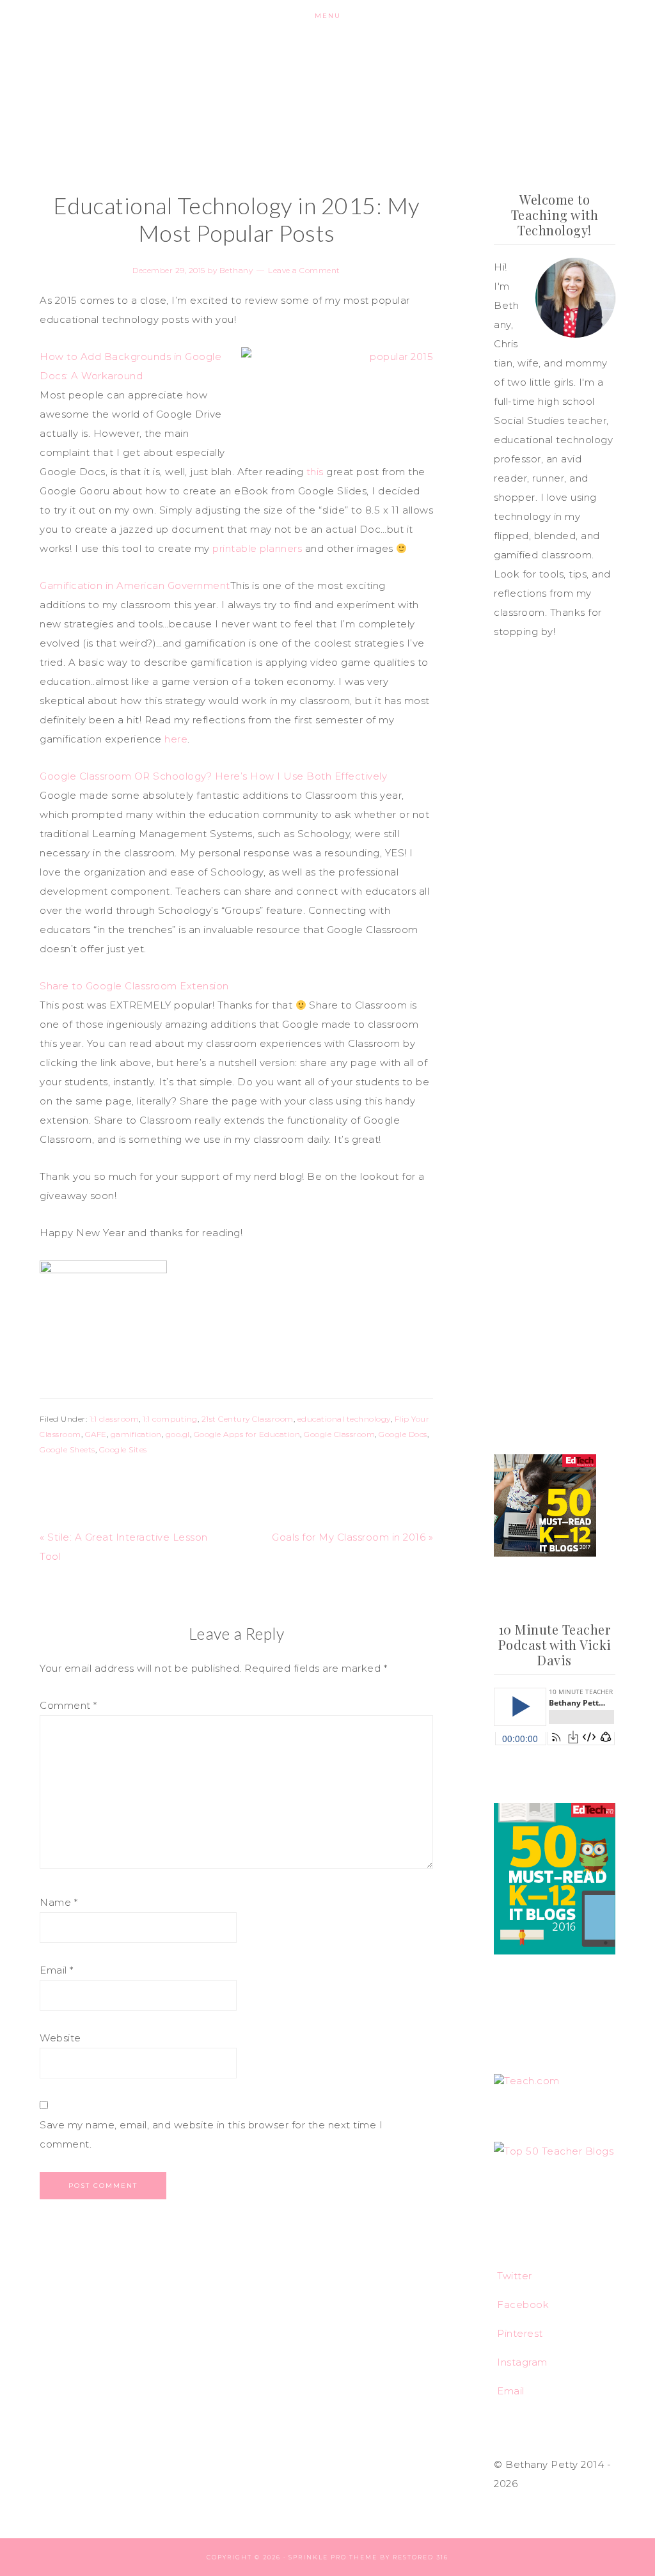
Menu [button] (328, 16)
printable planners (257, 548)
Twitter (515, 2276)
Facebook (523, 2305)
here (176, 739)
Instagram (522, 2362)
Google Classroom (339, 1434)
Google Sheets (67, 1449)
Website (60, 2038)
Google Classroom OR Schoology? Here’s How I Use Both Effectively (213, 776)
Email (57, 1970)
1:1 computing (170, 1419)
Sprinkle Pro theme (333, 2557)
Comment (68, 1705)
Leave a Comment (304, 270)
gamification (136, 1434)
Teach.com (532, 2081)
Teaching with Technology (327, 96)
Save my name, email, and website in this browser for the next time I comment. (211, 2134)
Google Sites (123, 1449)
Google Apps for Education (247, 1434)
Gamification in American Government (135, 585)
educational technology (344, 1419)
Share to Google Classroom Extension (134, 986)
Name (59, 1902)
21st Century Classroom (248, 1419)
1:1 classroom (114, 1419)
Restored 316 (421, 2557)
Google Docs (403, 1434)
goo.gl (178, 1434)
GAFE (96, 1434)
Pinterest (520, 2333)
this (315, 472)
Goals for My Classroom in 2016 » (352, 1537)
